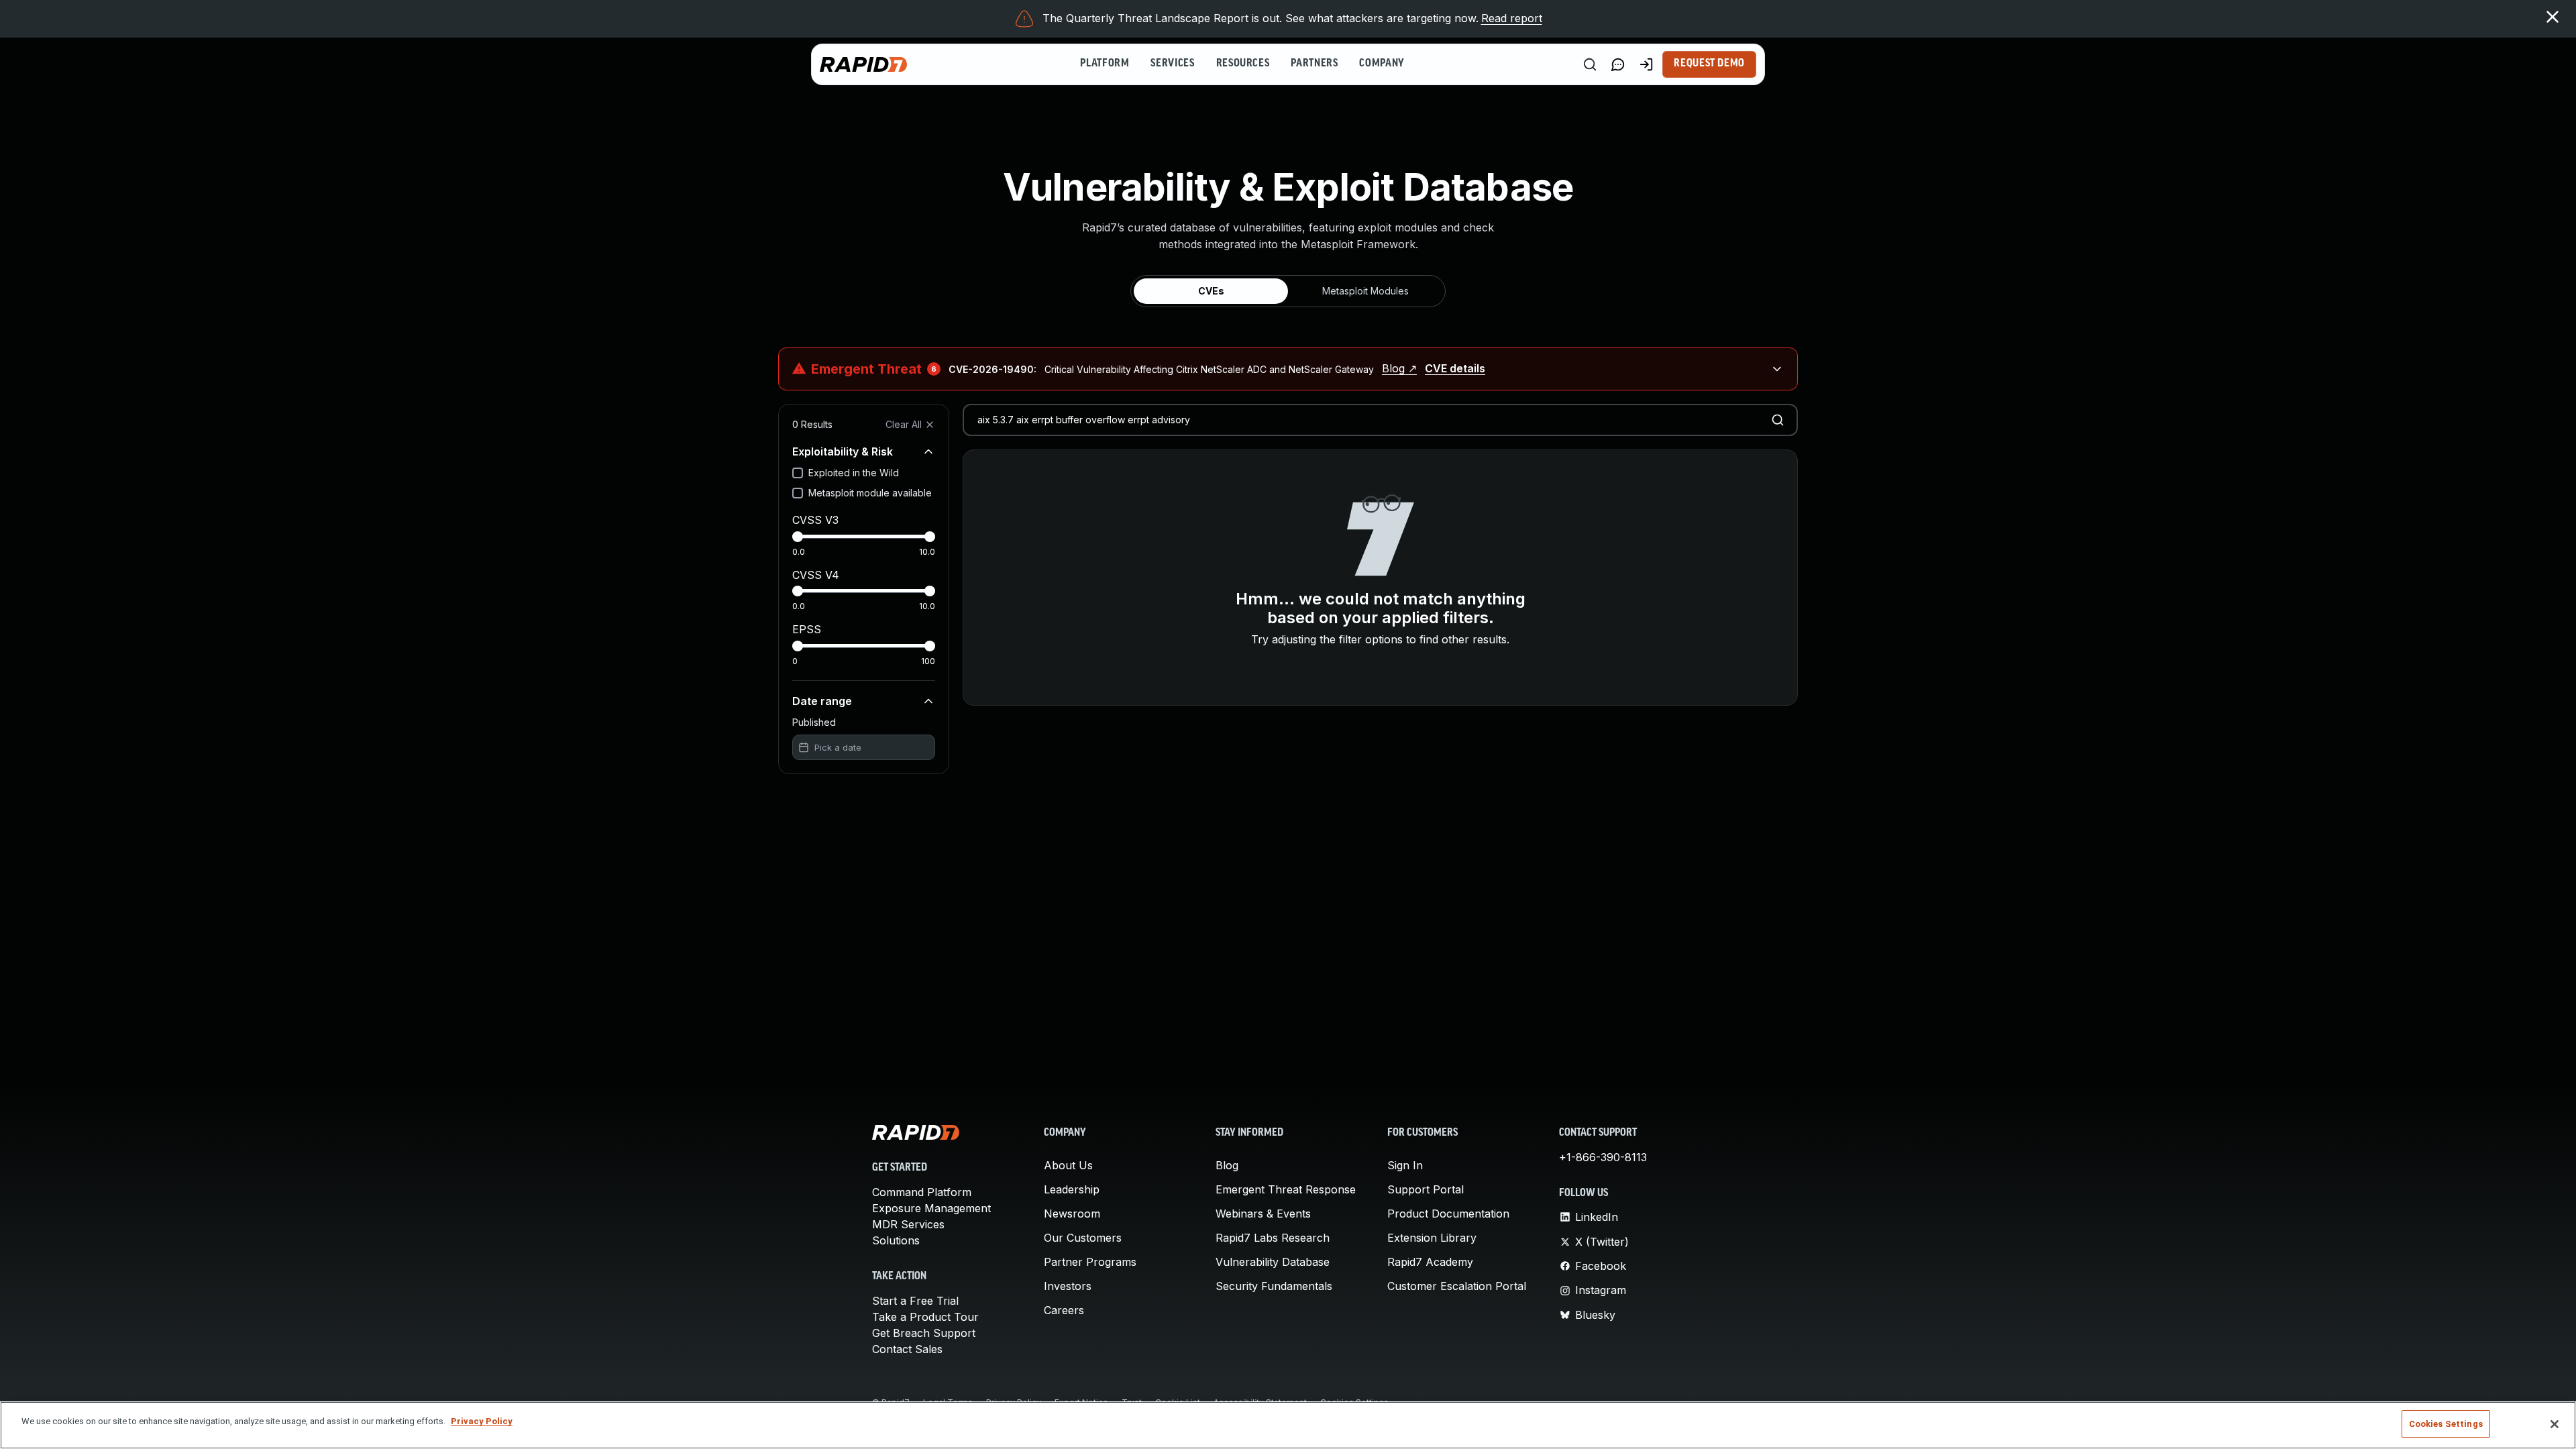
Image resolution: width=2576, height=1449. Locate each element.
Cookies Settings (2446, 1424)
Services (1172, 64)
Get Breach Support (924, 1333)
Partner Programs (1090, 1262)
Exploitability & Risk (843, 451)
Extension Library (1432, 1238)
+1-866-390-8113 (1603, 1157)
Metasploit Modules (1365, 291)
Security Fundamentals (1274, 1286)
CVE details (1455, 368)
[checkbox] (798, 473)
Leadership (1072, 1189)
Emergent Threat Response (1286, 1189)
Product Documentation (1448, 1214)
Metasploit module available (870, 493)
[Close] (2555, 1424)
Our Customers (1083, 1238)
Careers (1064, 1310)
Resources (1243, 64)
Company (1382, 64)
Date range (822, 701)
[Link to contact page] (1618, 64)
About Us (1068, 1165)
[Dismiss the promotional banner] (2553, 17)
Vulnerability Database (1273, 1262)
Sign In (1405, 1165)
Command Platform (922, 1192)
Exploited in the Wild (854, 473)
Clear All (904, 424)
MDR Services (908, 1224)
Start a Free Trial (915, 1301)
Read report (1512, 18)
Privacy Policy (482, 1421)
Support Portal (1426, 1189)
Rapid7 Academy (1430, 1262)
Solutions (896, 1240)
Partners (1314, 64)
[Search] (1590, 64)
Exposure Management (931, 1208)
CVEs (1211, 291)
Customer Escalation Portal (1457, 1286)
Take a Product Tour (925, 1317)
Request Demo (1709, 64)
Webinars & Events (1263, 1214)
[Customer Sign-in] (1646, 64)
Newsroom (1072, 1214)
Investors (1068, 1286)
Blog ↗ (1399, 368)
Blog (1227, 1165)
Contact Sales (907, 1349)
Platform (1105, 64)
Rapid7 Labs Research (1273, 1238)
